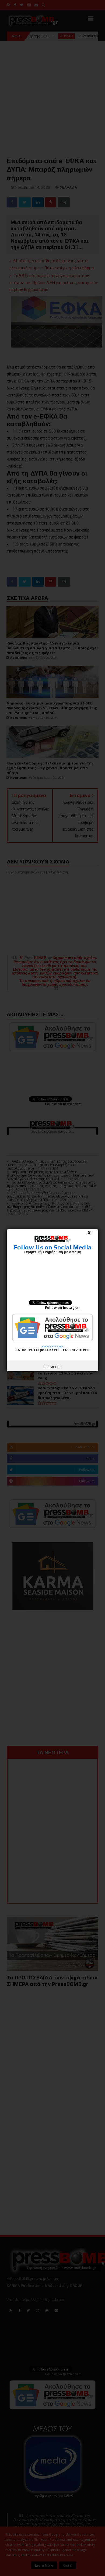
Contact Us (53, 1367)
